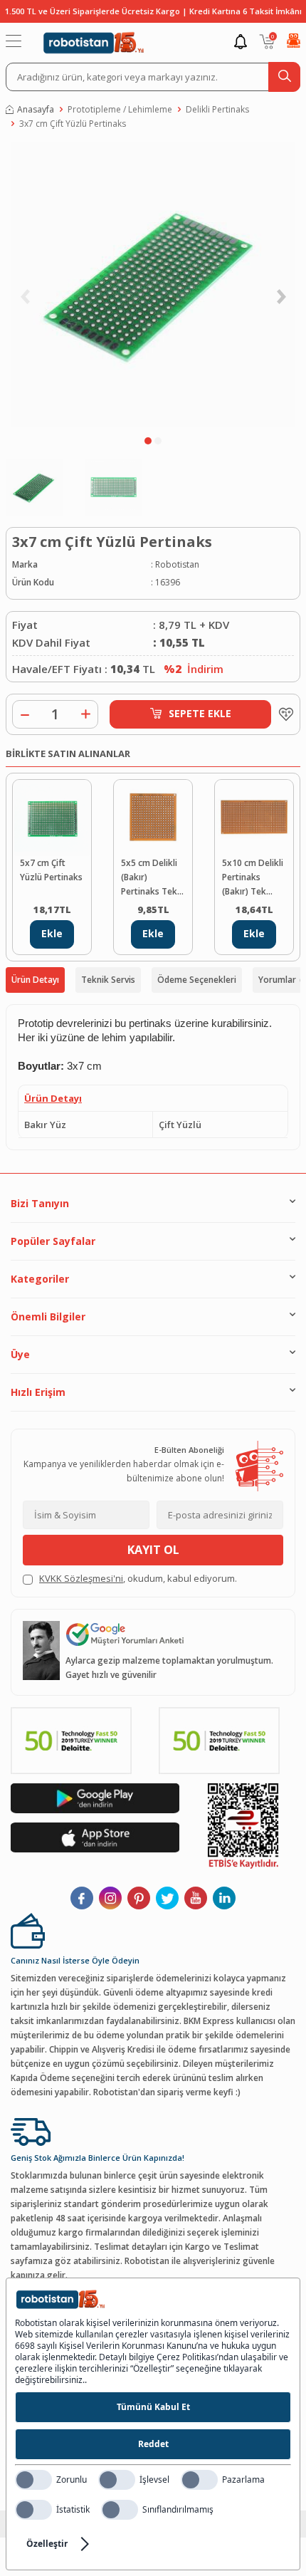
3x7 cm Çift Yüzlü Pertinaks (73, 124)
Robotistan (177, 564)
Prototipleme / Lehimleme (120, 109)
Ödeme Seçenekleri (197, 980)
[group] (153, 286)
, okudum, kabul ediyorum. (138, 1578)
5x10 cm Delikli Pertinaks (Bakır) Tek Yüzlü (253, 878)
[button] (148, 441)
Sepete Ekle (200, 713)
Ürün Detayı (35, 980)
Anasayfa (36, 109)
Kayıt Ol (153, 1550)
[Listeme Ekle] (283, 714)
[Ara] (284, 77)
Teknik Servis (108, 980)
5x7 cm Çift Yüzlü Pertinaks (51, 870)
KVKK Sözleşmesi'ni (81, 1578)
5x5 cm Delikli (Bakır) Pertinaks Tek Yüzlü (149, 878)
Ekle (52, 933)
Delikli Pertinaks (217, 109)
